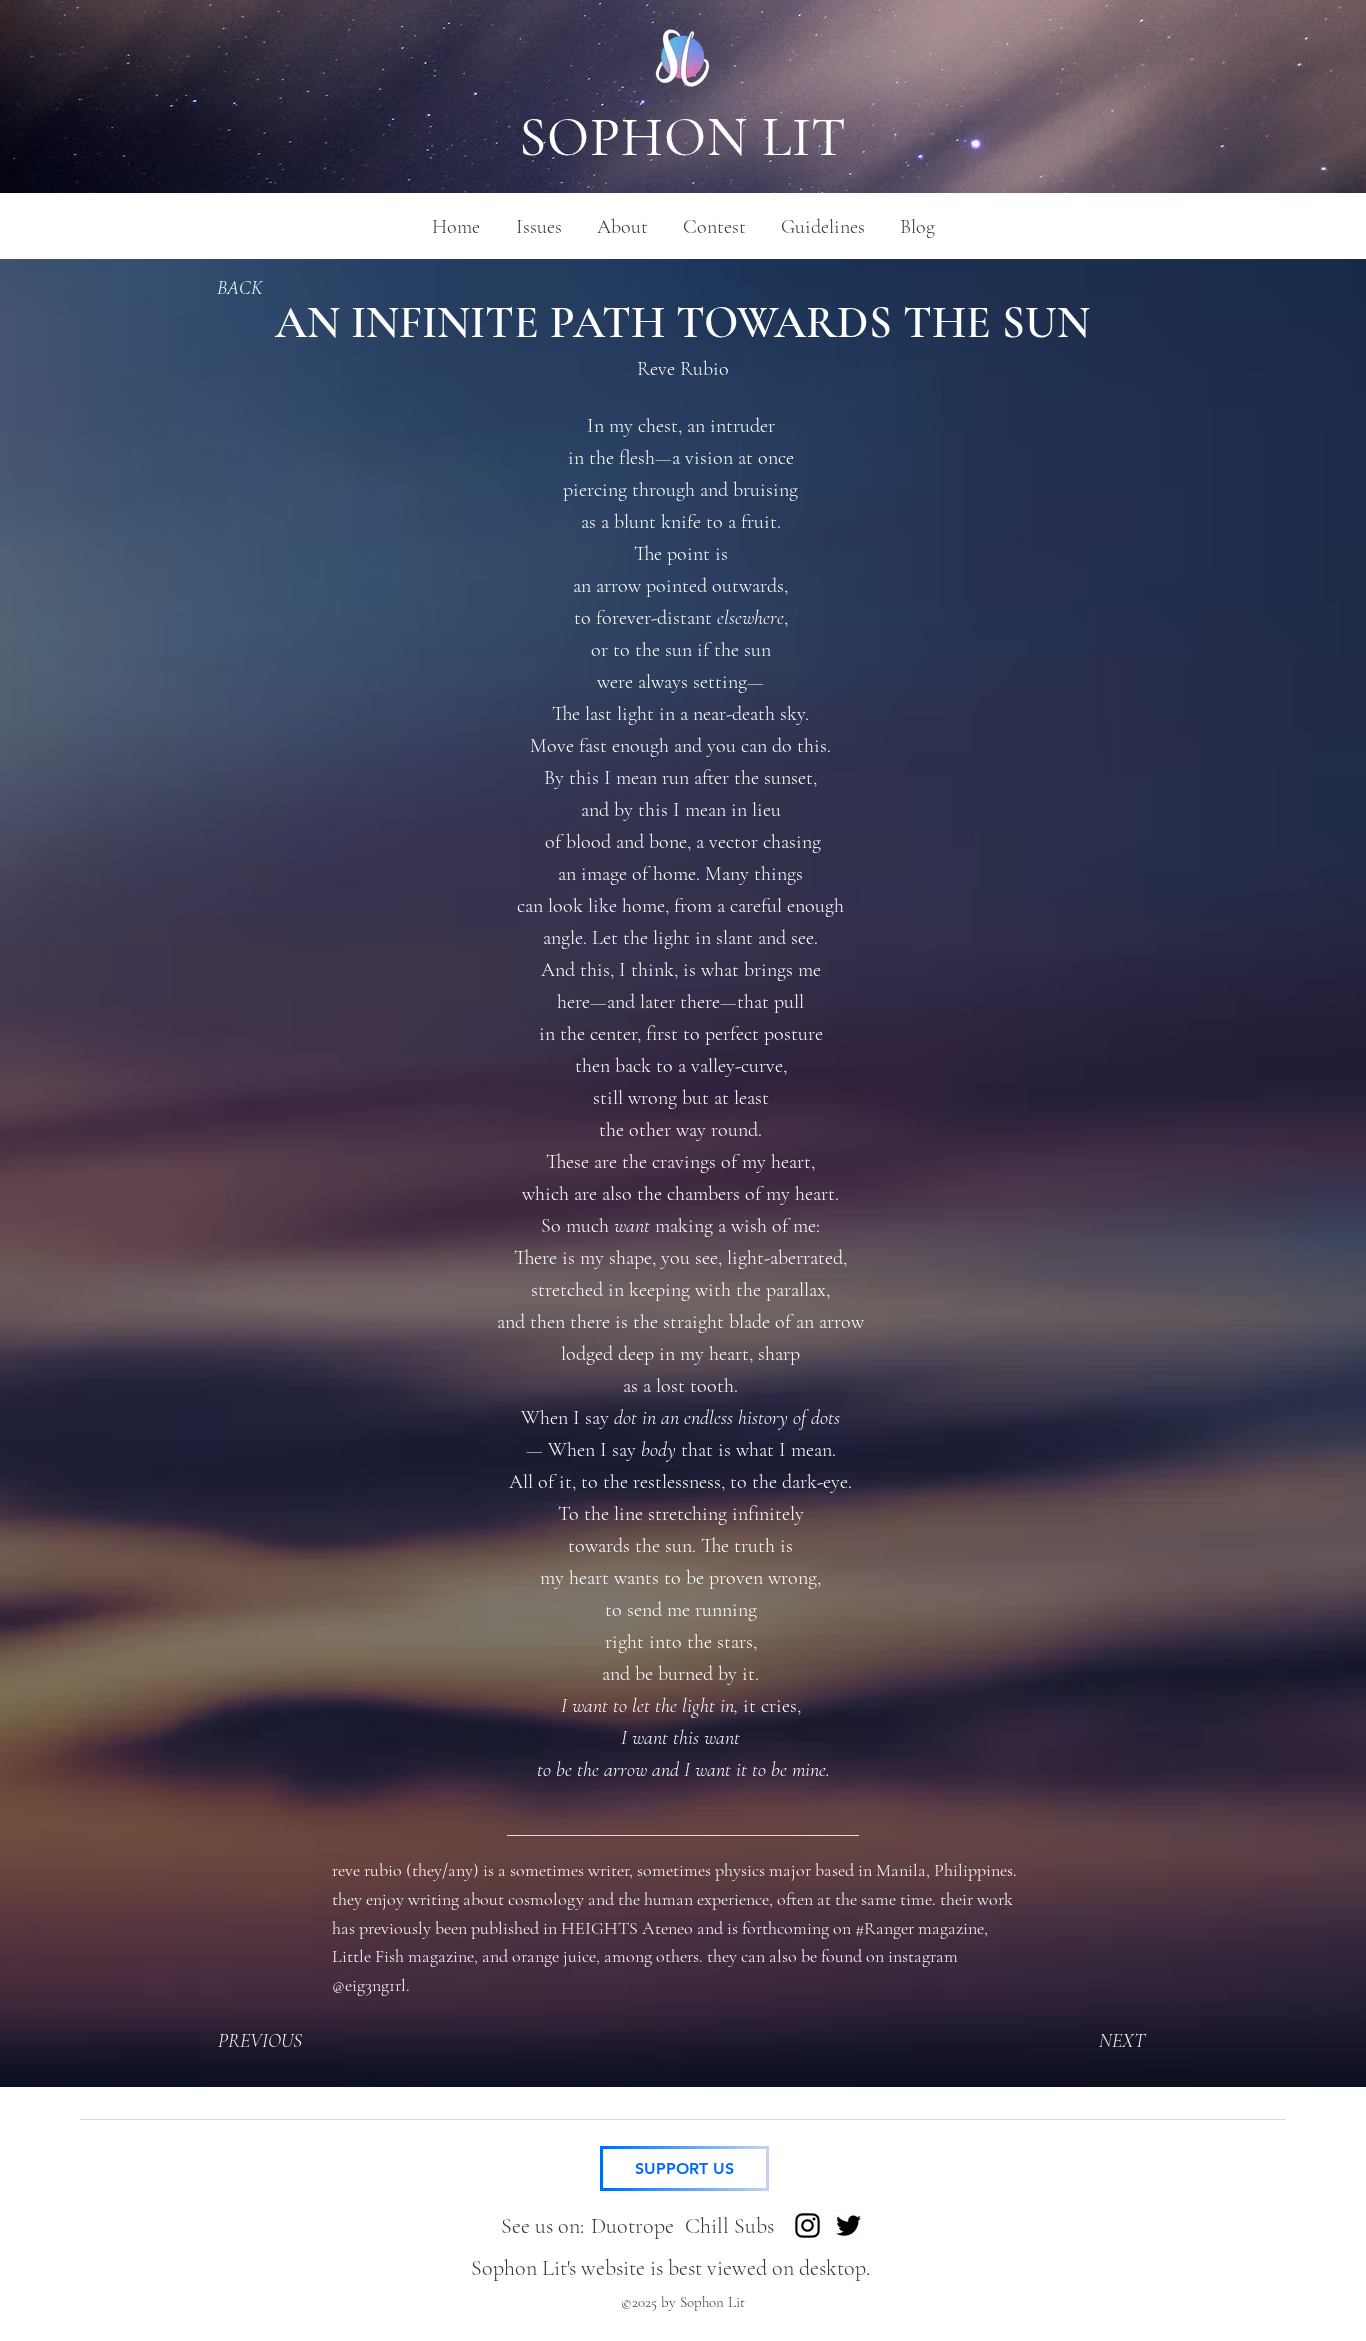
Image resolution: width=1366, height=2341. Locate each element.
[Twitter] (848, 2225)
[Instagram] (807, 2225)
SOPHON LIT (683, 137)
